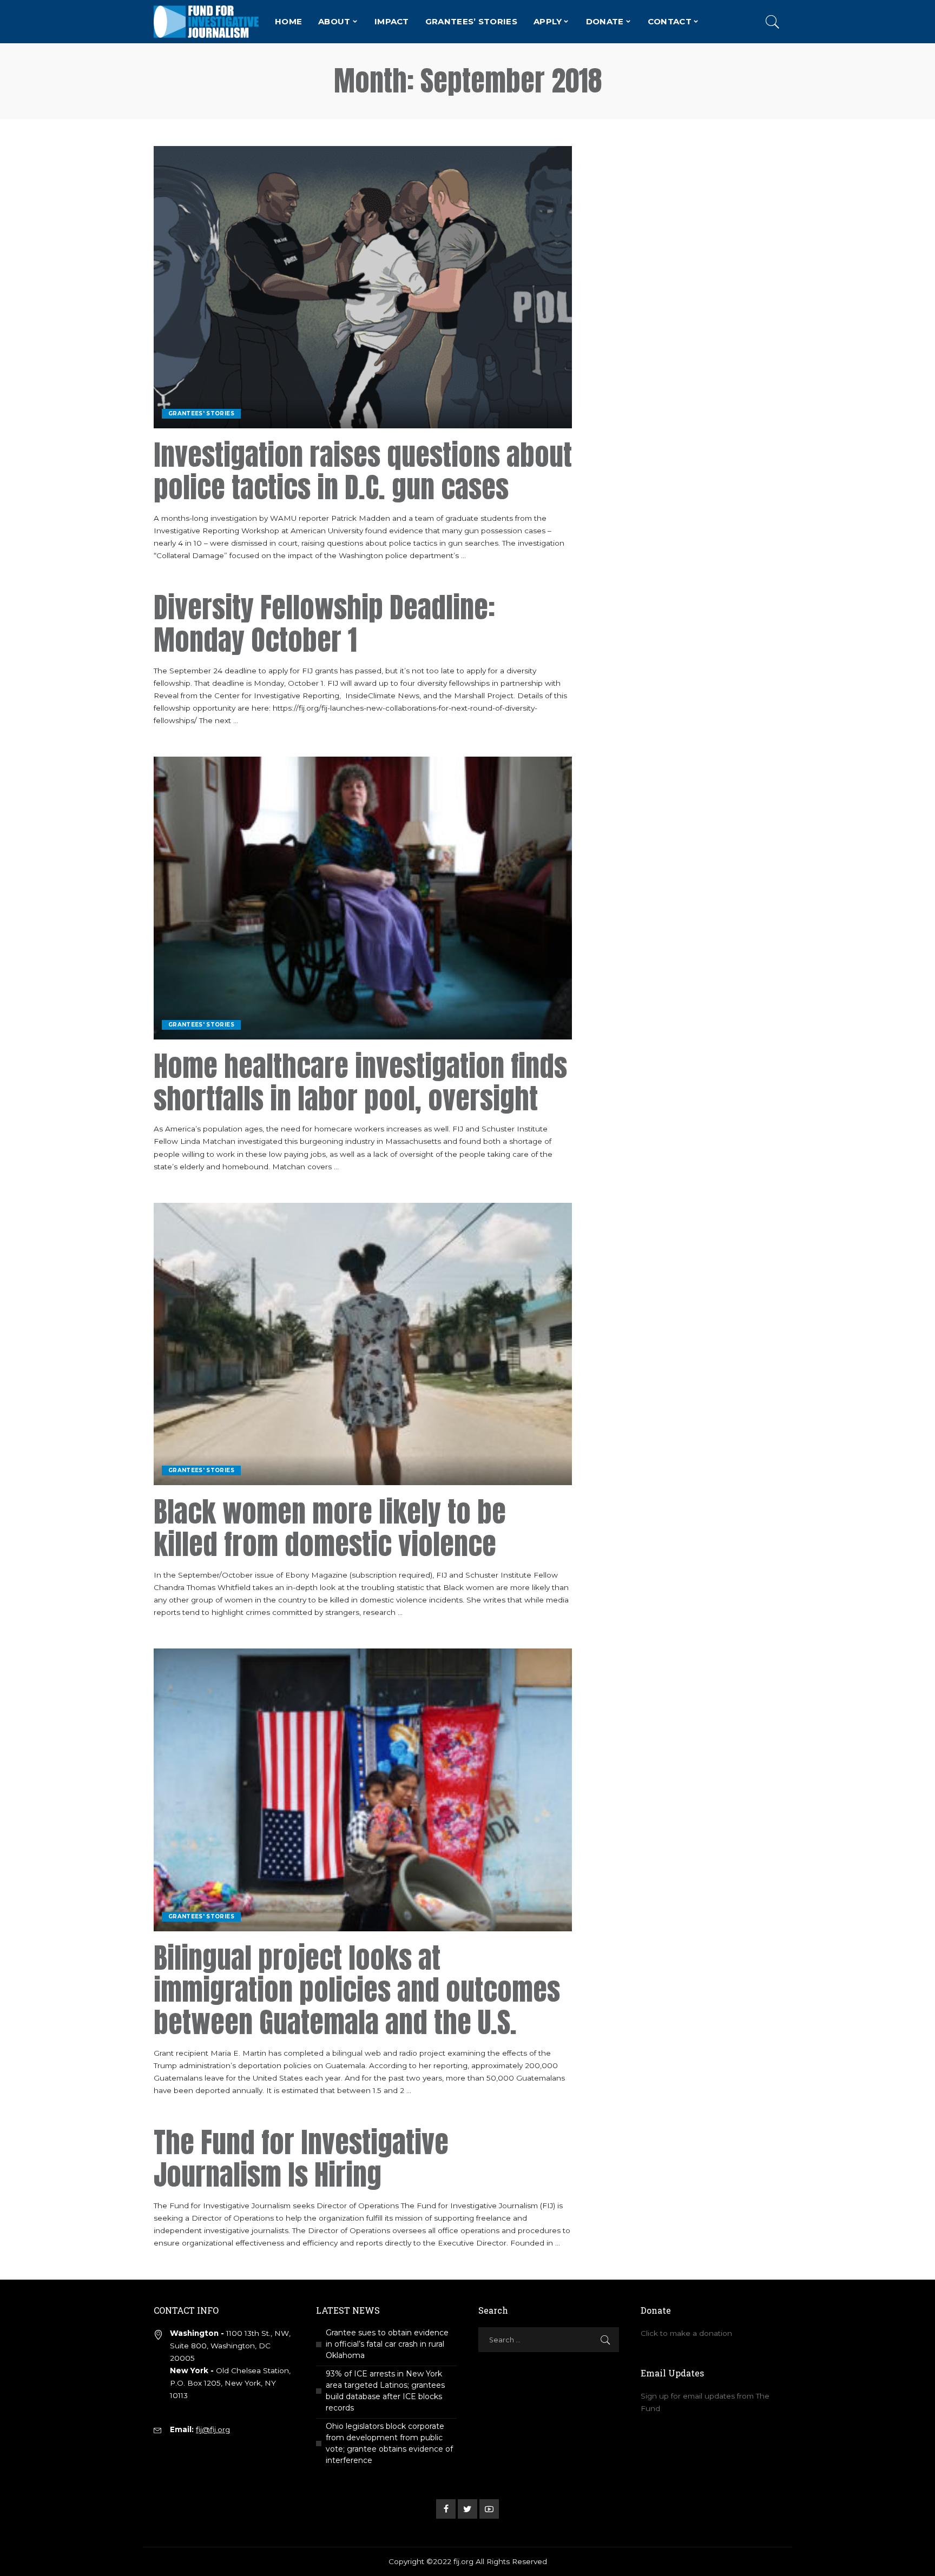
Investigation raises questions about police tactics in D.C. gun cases (363, 471)
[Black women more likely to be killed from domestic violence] (363, 1344)
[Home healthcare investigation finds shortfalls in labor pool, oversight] (363, 898)
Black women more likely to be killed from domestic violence (330, 1528)
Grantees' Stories (201, 413)
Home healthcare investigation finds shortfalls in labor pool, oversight (360, 1082)
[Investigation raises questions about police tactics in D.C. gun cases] (363, 287)
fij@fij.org (213, 2429)
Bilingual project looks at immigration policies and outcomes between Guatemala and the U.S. (357, 1990)
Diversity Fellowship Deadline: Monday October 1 (324, 624)
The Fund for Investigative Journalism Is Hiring (301, 2158)
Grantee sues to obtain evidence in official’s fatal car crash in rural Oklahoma (387, 2344)
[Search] (773, 22)
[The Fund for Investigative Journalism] (206, 22)
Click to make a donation (686, 2333)
